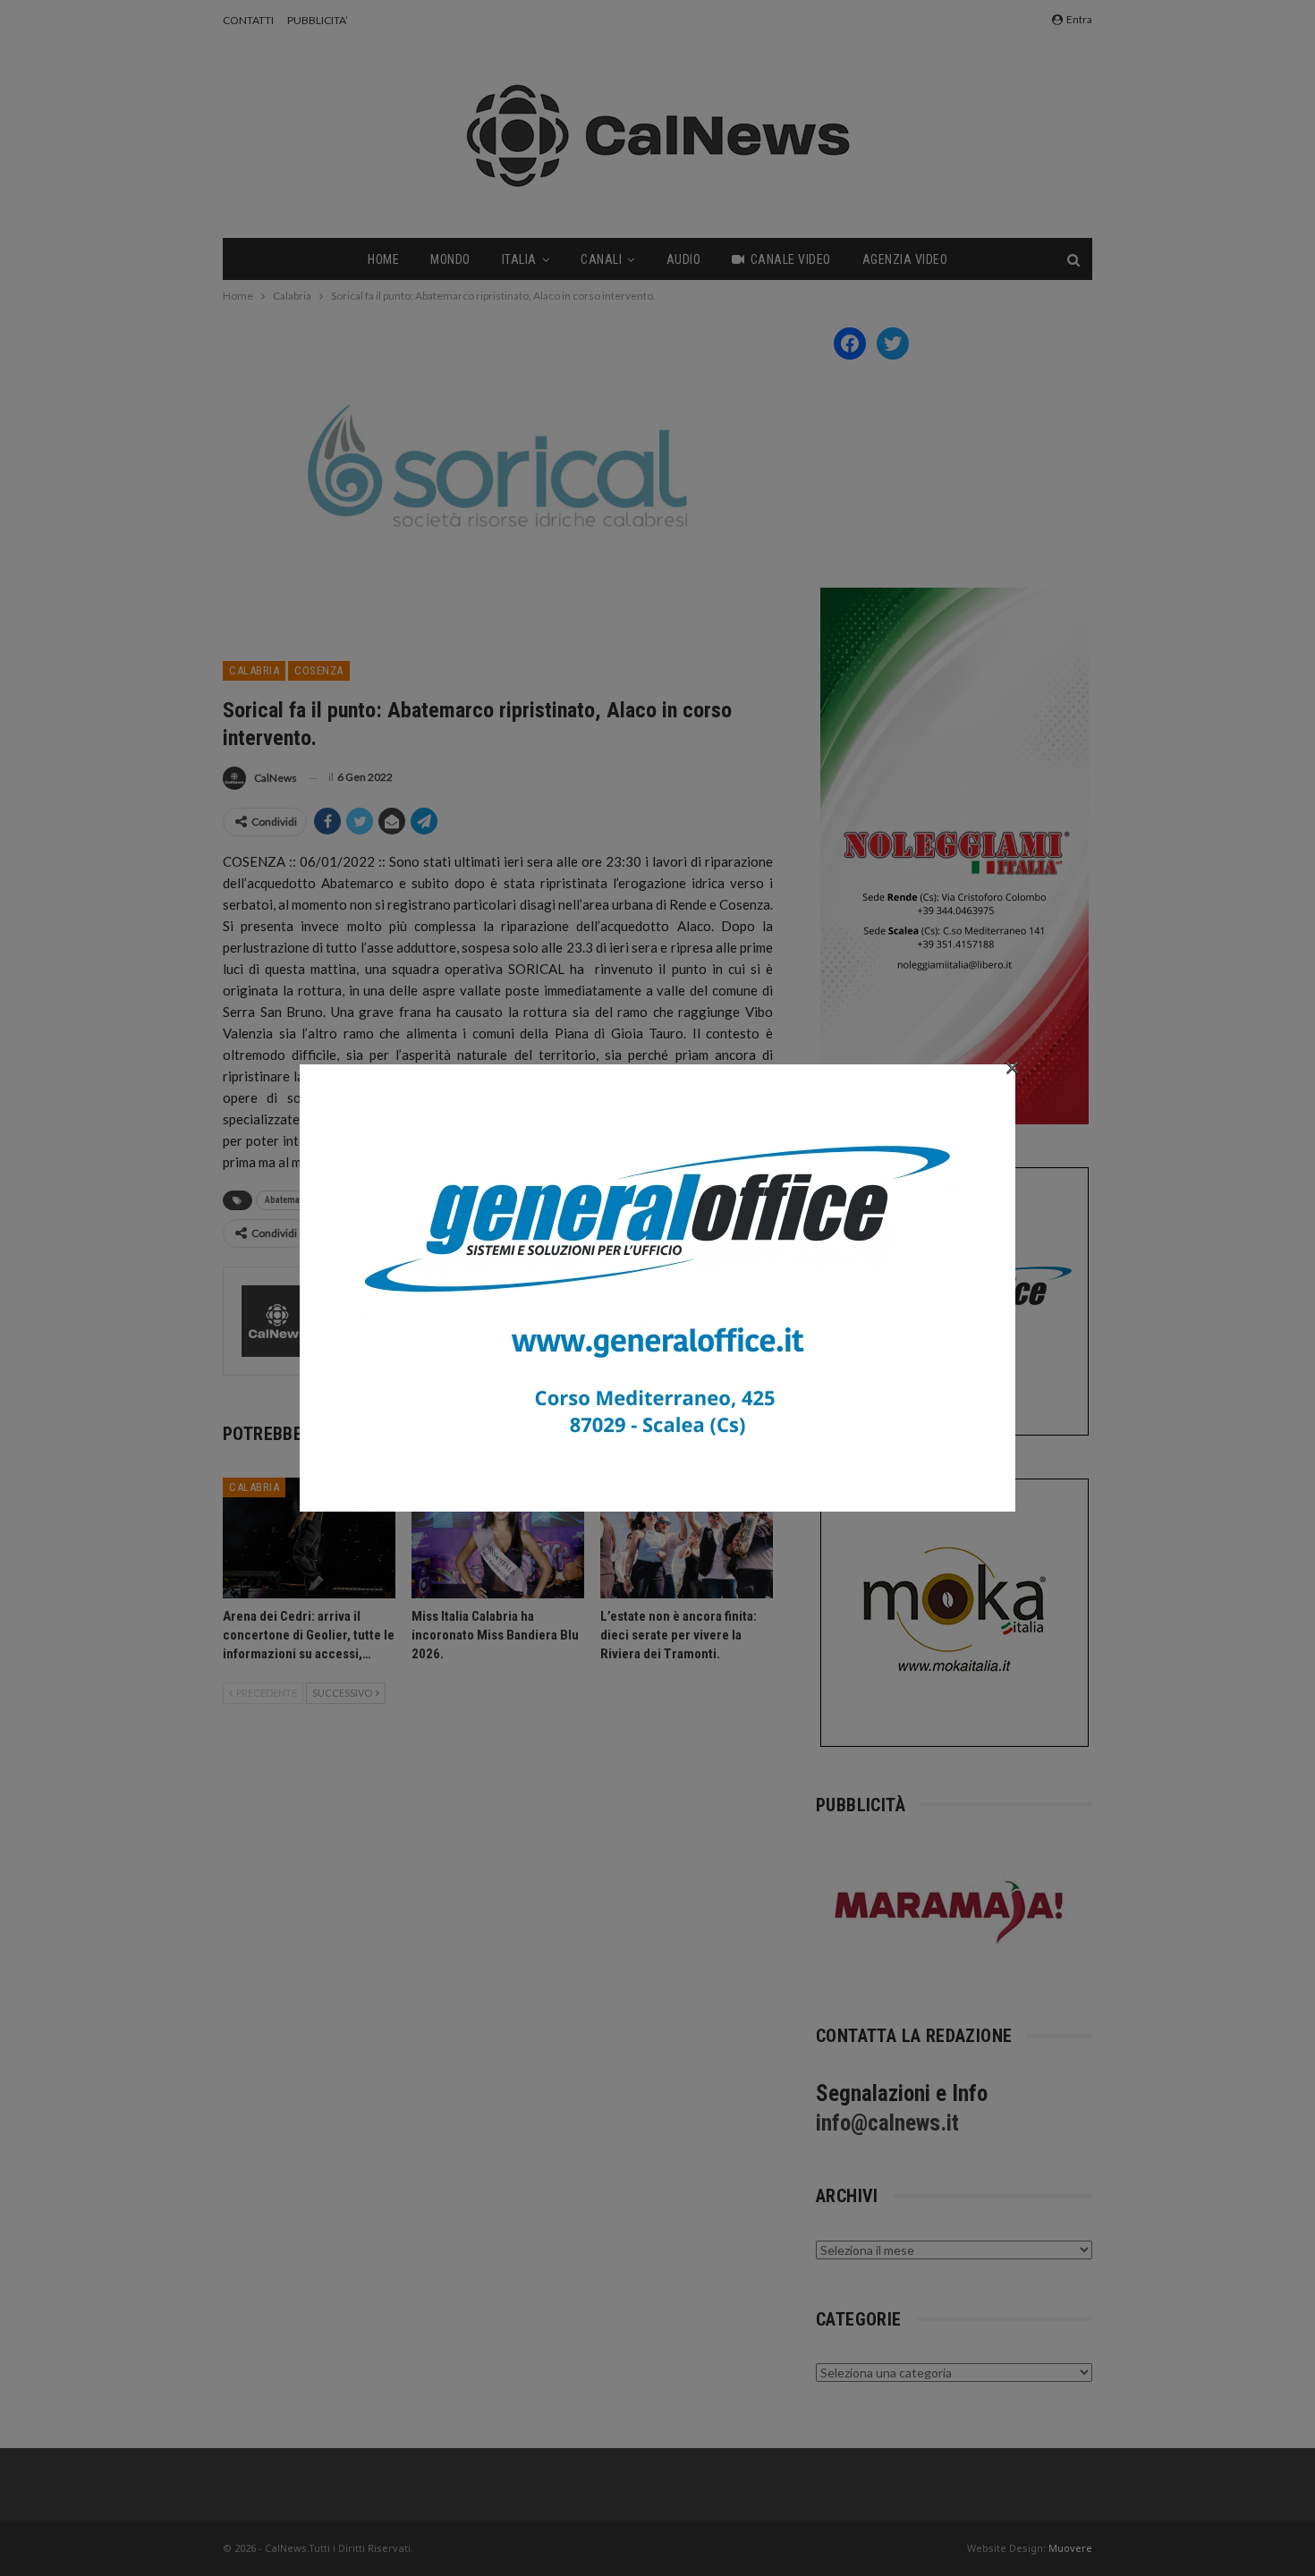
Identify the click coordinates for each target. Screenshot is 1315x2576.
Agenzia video (905, 259)
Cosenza (319, 670)
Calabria (254, 670)
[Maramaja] (950, 1912)
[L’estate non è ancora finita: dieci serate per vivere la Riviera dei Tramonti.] (687, 1538)
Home (383, 259)
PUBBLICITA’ (318, 20)
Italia (519, 259)
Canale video (791, 259)
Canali (601, 259)
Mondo (450, 259)
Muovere (1070, 2548)
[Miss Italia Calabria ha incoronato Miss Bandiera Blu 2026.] (498, 1538)
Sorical (348, 1200)
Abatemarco (289, 1200)
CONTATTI (248, 20)
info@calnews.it (887, 2123)
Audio (684, 259)
